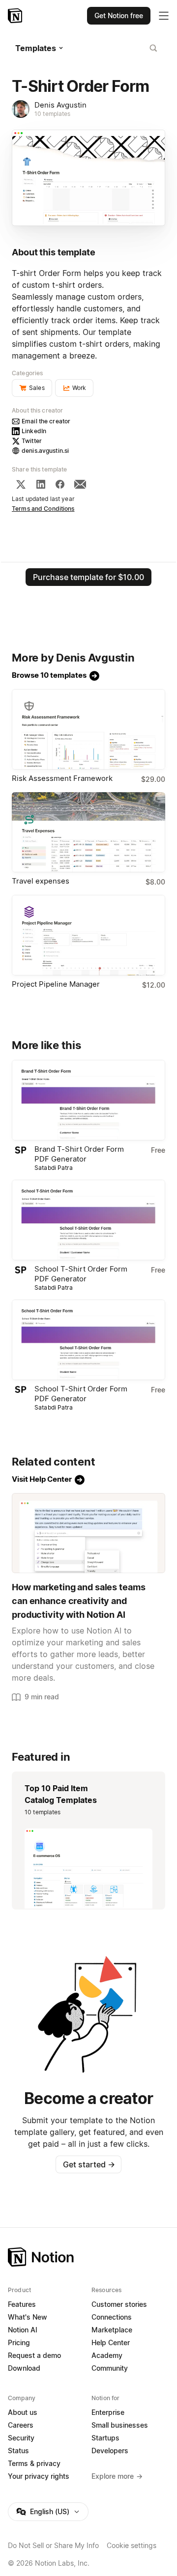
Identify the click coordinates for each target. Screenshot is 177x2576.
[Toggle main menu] (164, 16)
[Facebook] (60, 484)
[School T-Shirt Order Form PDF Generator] (88, 1220)
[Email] (80, 484)
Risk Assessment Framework (62, 778)
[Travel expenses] (88, 832)
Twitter (32, 441)
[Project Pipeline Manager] (88, 935)
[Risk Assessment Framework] (88, 729)
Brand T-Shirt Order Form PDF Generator (79, 1154)
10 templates (53, 114)
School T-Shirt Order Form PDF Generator (81, 1274)
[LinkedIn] (41, 484)
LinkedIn (34, 431)
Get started (89, 2164)
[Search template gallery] (153, 48)
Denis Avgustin (60, 105)
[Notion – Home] (16, 16)
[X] (21, 484)
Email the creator (46, 421)
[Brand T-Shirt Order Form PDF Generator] (88, 1100)
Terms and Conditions (43, 509)
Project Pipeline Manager (56, 984)
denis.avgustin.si (45, 451)
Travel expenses (41, 881)
